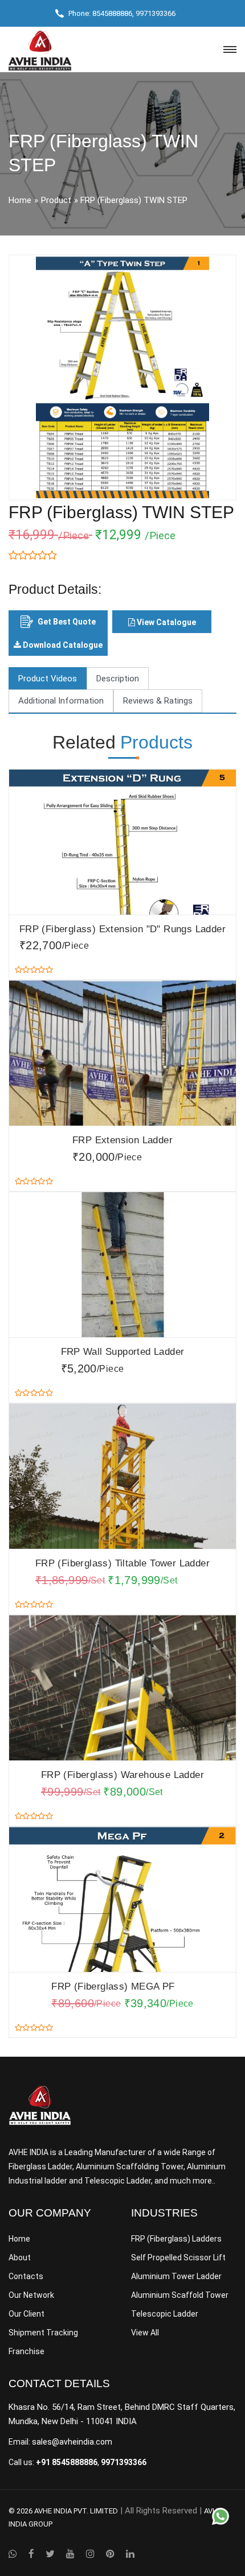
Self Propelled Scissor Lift (178, 2257)
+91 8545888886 (67, 2462)
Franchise (26, 2351)
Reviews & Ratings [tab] (158, 701)
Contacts (26, 2276)
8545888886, (113, 13)
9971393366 (156, 13)
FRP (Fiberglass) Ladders (176, 2239)
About (20, 2257)
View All (145, 2333)
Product (56, 200)
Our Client (26, 2314)
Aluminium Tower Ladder (176, 2276)
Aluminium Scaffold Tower (180, 2295)
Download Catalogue (62, 645)
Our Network (31, 2295)
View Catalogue (166, 622)
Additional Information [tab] (61, 701)
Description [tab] (118, 679)
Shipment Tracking (43, 2333)
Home (20, 200)
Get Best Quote (67, 622)
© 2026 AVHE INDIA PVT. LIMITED (63, 2511)
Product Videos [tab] (48, 679)
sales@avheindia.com (72, 2442)
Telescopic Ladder (165, 2314)
